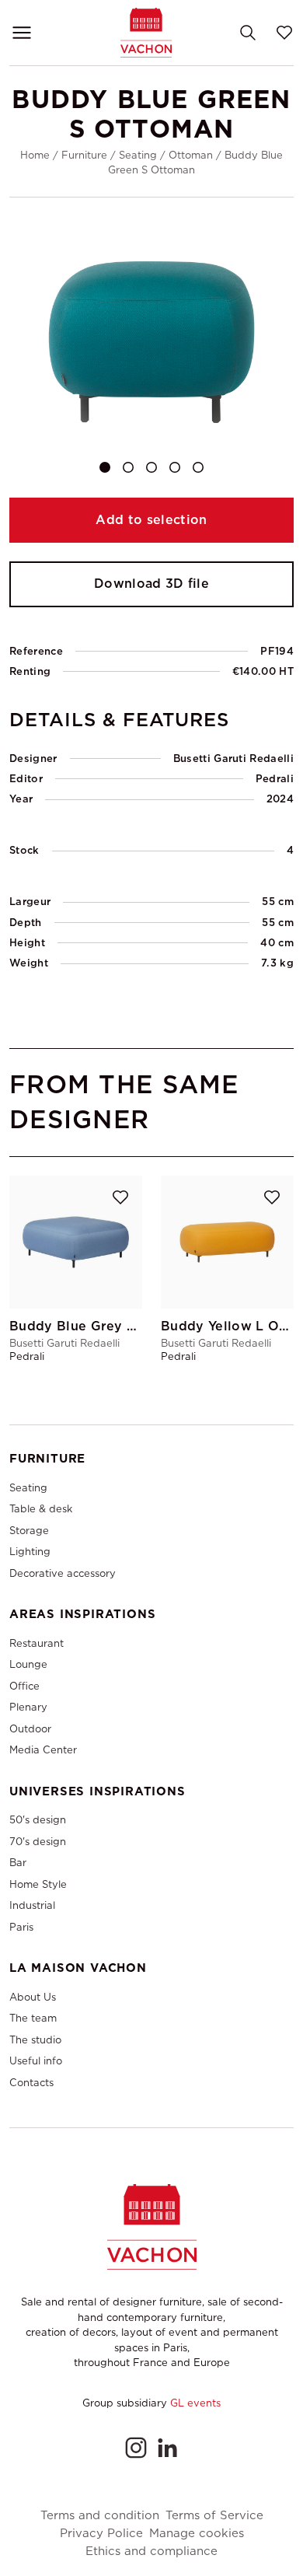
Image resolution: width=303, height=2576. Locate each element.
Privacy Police (101, 2534)
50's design (38, 1820)
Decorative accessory (63, 1573)
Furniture (84, 155)
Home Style (38, 1884)
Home (35, 155)
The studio (35, 2040)
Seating (138, 155)
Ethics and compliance (151, 2552)
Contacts (31, 2083)
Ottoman (191, 155)
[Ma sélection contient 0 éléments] (284, 33)
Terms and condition (100, 2516)
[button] (105, 467)
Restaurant (37, 1643)
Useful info (36, 2061)
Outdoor (30, 1729)
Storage (29, 1531)
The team (33, 2018)
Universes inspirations (98, 1791)
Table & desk (41, 1509)
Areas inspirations (82, 1614)
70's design (38, 1842)
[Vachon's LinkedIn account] (167, 2448)
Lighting (30, 1552)
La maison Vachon (78, 1968)
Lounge (28, 1664)
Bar (18, 1863)
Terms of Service (214, 2516)
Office (24, 1686)
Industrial (32, 1905)
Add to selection (151, 520)
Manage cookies (197, 2534)
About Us (33, 1997)
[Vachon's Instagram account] (136, 2448)
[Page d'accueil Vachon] (146, 32)
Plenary (28, 1707)
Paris (21, 1927)
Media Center (43, 1750)
